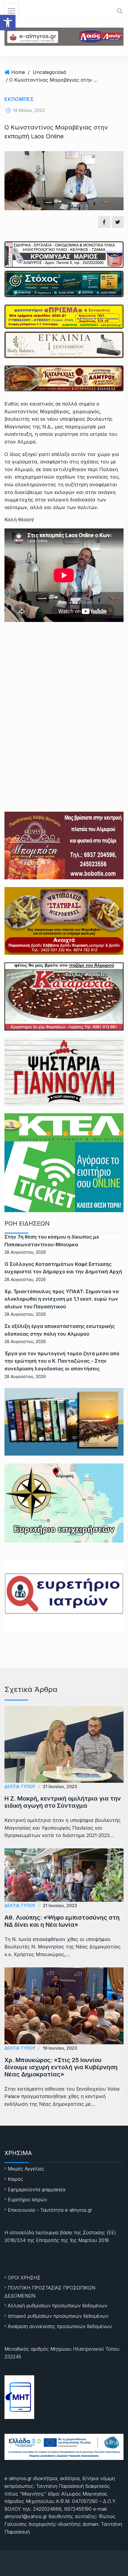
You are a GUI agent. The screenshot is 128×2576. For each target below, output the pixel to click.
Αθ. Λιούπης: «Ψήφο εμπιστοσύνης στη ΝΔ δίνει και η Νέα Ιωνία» (62, 1921)
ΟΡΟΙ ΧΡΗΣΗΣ (24, 2278)
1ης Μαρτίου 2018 (89, 2240)
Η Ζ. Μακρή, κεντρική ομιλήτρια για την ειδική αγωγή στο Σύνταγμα (63, 1802)
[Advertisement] (64, 696)
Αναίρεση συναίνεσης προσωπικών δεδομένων (60, 2326)
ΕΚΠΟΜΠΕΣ (19, 99)
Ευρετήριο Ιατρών (27, 2200)
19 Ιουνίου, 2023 (60, 2048)
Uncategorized (49, 72)
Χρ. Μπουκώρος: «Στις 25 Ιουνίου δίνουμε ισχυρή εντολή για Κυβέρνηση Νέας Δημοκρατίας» (61, 2067)
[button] (8, 23)
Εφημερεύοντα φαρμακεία (36, 2189)
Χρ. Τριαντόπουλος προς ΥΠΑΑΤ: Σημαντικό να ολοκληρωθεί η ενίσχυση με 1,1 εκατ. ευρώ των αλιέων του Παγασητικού (62, 1299)
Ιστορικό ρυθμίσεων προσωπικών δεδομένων (58, 2316)
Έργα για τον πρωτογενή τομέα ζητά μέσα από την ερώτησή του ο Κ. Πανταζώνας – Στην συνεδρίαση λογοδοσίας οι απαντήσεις (62, 1361)
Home (18, 72)
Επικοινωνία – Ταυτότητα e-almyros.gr (50, 2210)
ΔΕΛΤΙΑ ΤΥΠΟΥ (20, 1786)
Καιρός (15, 2179)
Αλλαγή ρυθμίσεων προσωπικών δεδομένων (57, 2306)
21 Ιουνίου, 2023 (60, 1786)
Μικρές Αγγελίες (26, 2169)
